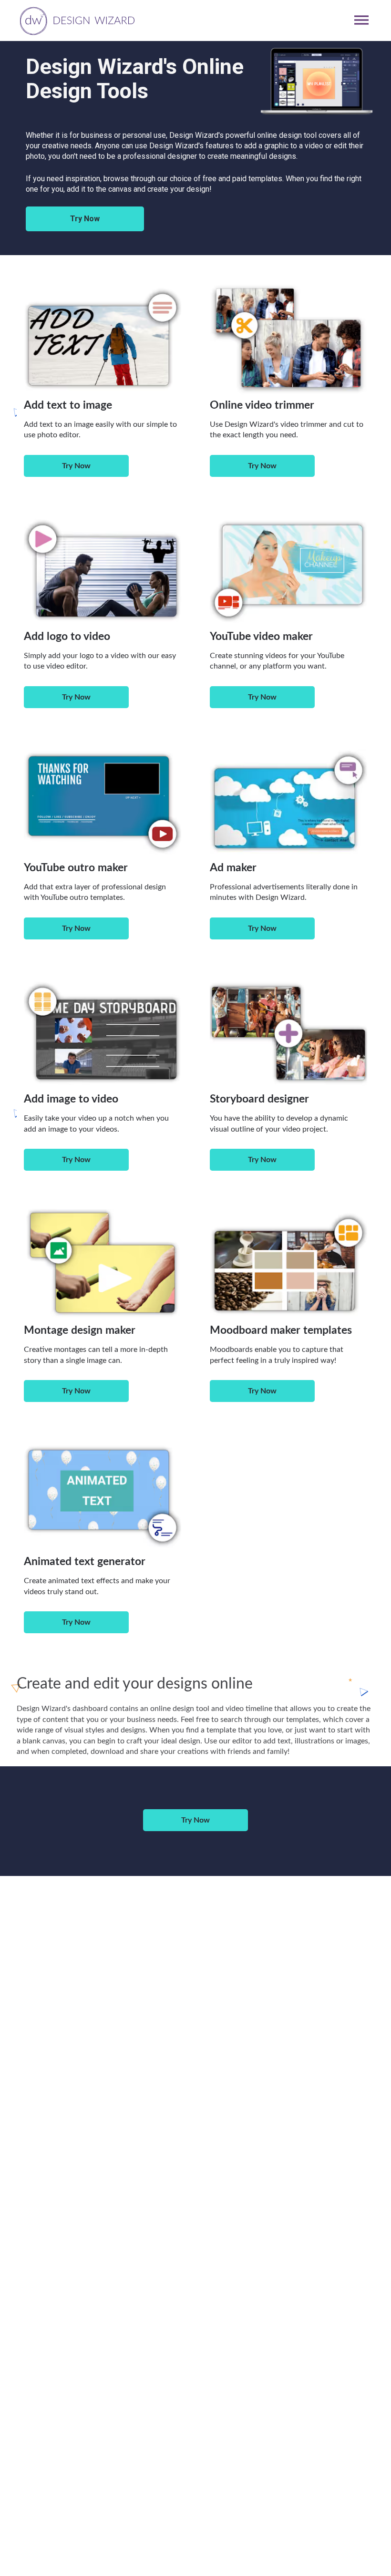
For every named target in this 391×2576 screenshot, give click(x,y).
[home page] (76, 20)
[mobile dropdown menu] (361, 20)
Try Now (85, 219)
